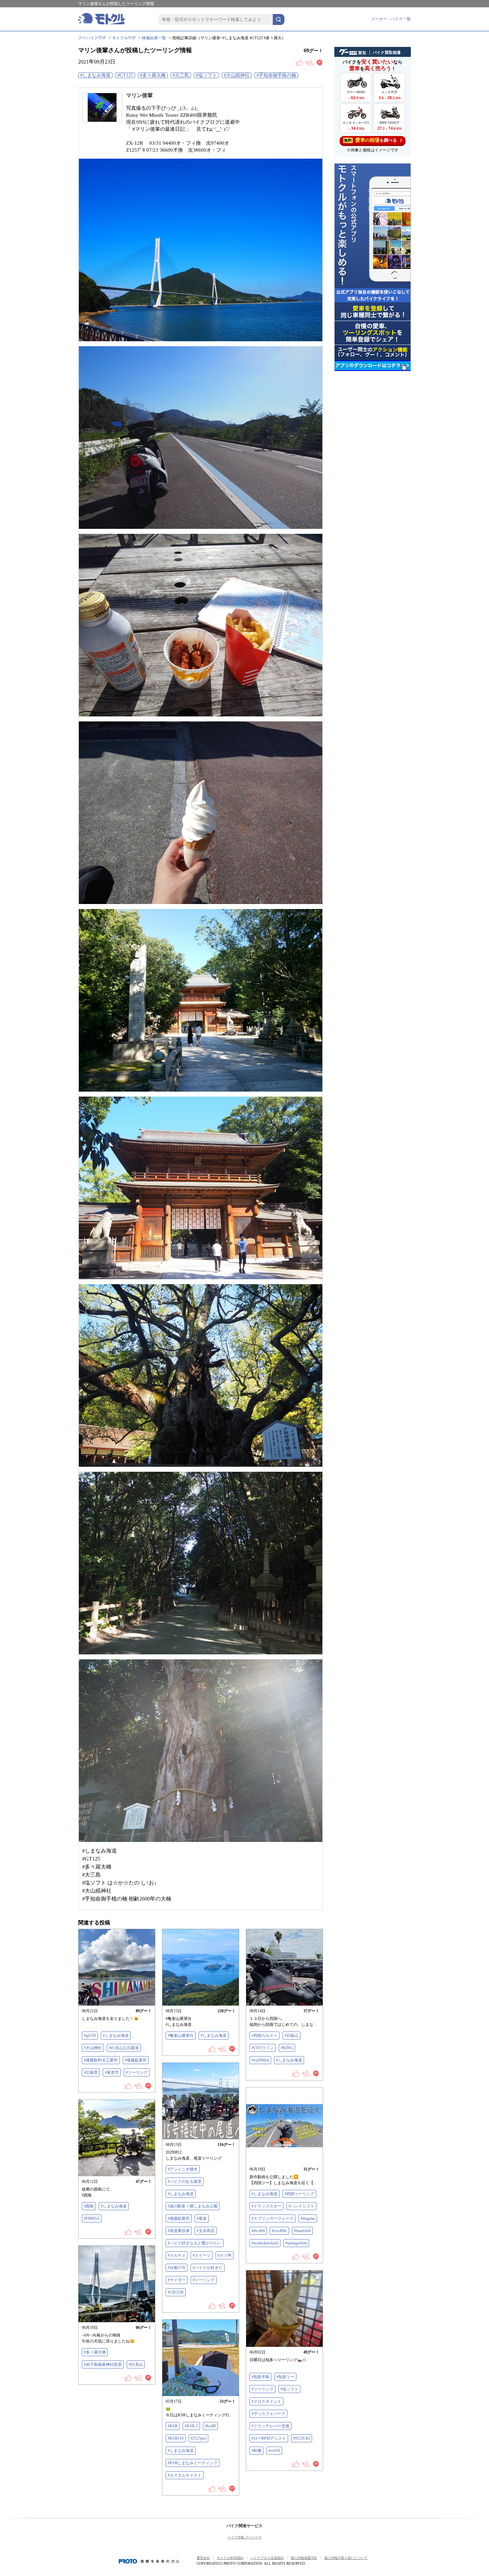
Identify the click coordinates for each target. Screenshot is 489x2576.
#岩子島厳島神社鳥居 (103, 2364)
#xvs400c (279, 2231)
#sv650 (274, 2451)
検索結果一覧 (154, 38)
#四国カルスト (264, 2036)
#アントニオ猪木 (183, 2169)
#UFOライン (263, 2048)
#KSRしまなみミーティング (193, 2463)
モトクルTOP (124, 38)
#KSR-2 (191, 2426)
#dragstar (308, 2218)
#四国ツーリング (299, 2194)
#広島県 (91, 2072)
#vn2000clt (260, 2060)
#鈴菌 (256, 2451)
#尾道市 (112, 2072)
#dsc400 (258, 2231)
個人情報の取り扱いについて (346, 2558)
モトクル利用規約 (230, 2558)
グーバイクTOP (92, 38)
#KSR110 (176, 2438)
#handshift (302, 2231)
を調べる (370, 140)
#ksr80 (210, 2426)
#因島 (89, 2206)
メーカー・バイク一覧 (391, 19)
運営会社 (203, 2558)
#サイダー (177, 2280)
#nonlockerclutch (265, 2243)
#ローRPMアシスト (269, 2438)
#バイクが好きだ (208, 2268)
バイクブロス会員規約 (267, 2558)
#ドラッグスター (266, 2206)
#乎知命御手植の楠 (276, 75)
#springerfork (296, 2243)
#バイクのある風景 (185, 2182)
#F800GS (92, 2218)
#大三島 (181, 75)
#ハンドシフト (301, 2206)
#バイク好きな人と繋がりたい (195, 2243)
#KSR (173, 2426)
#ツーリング (137, 2072)
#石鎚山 (291, 2036)
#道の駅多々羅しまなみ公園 (193, 2206)
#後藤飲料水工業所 (101, 2060)
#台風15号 (177, 2268)
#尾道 (202, 2218)
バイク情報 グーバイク (245, 2537)
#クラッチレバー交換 (270, 2426)
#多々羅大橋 (153, 75)
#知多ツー (285, 2377)
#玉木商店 (206, 2231)
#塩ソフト (206, 75)
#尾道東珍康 (179, 2231)
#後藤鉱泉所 (136, 2060)
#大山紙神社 (237, 75)
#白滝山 (136, 2364)
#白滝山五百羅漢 (124, 2048)
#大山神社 (93, 2048)
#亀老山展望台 (181, 2036)
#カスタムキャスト (185, 2475)
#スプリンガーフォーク (272, 2218)
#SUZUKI (302, 2438)
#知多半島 (260, 2377)
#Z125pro (198, 2438)
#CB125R (176, 2292)
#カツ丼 (225, 2255)
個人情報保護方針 (304, 2558)
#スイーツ (202, 2255)
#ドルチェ (177, 2255)
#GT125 (125, 75)
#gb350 (90, 2036)
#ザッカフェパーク (268, 2414)
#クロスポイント (266, 2401)
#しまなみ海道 (95, 75)
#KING (287, 2048)
